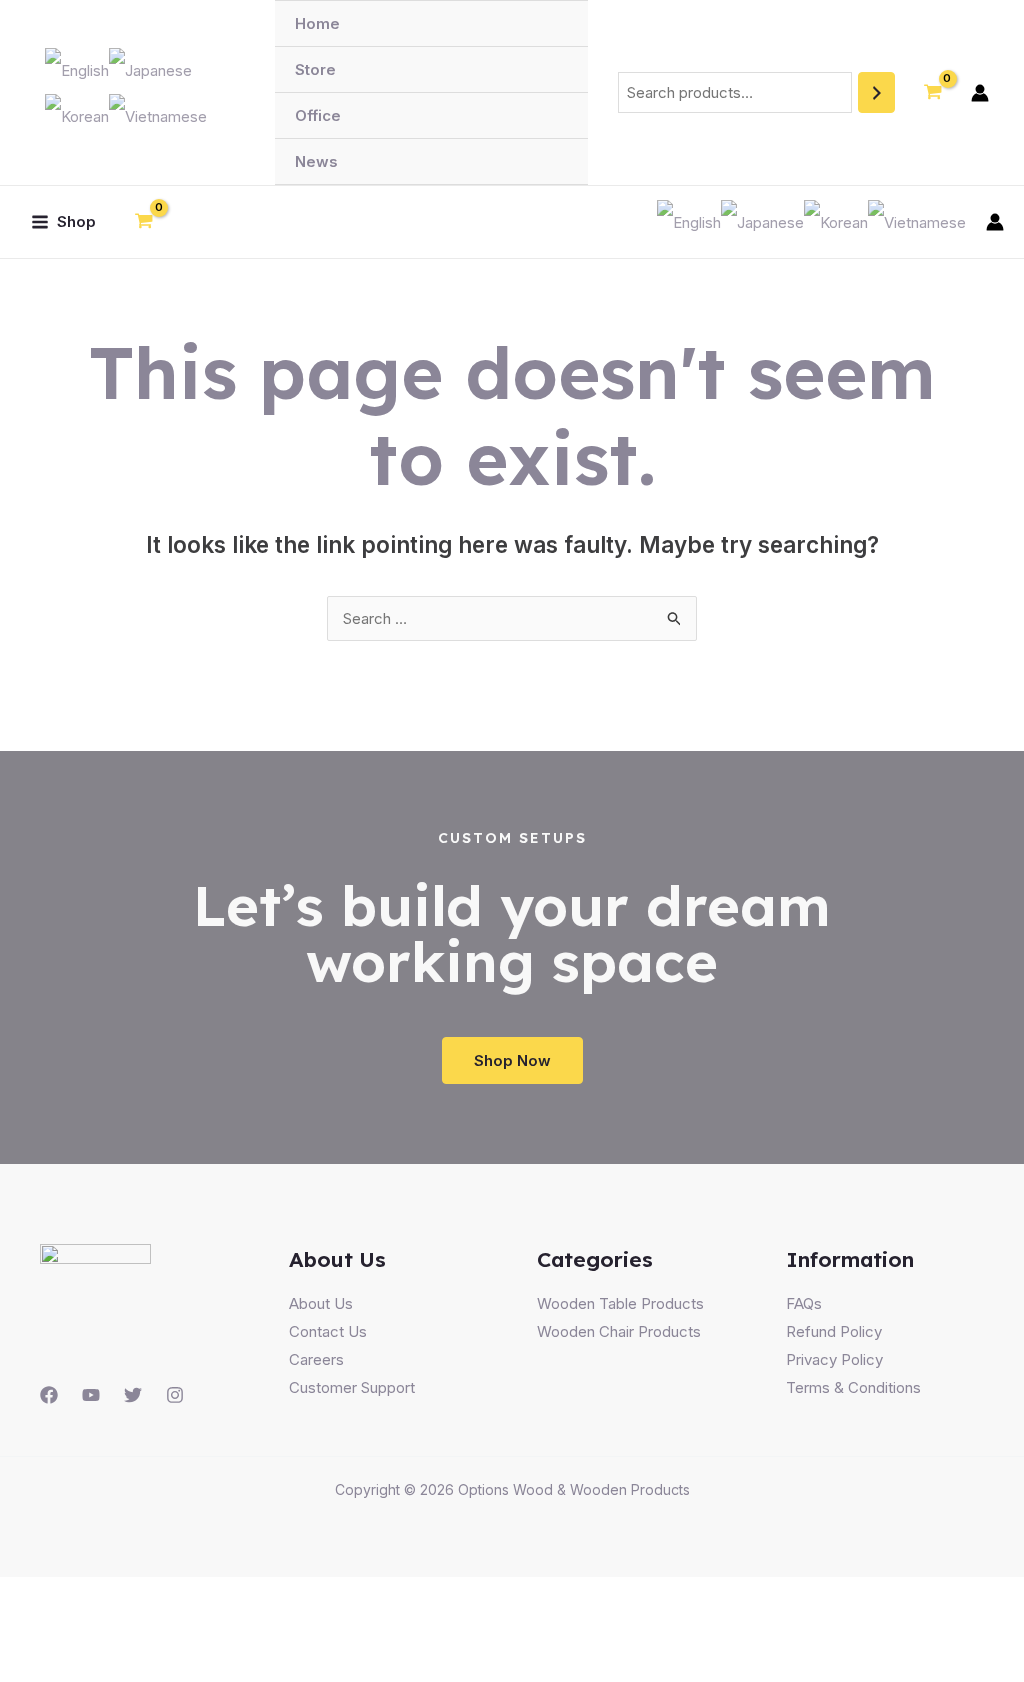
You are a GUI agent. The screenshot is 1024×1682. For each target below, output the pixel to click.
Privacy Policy (834, 1359)
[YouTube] (91, 1395)
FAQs (804, 1303)
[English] (77, 68)
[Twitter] (133, 1395)
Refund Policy (834, 1331)
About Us (321, 1303)
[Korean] (77, 115)
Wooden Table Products (620, 1303)
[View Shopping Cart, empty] (933, 93)
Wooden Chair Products (619, 1331)
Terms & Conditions (853, 1387)
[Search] (876, 92)
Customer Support (352, 1387)
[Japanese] (150, 68)
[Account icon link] (980, 93)
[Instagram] (175, 1395)
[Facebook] (49, 1395)
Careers (316, 1359)
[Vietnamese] (158, 115)
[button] (512, 1060)
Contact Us (328, 1331)
